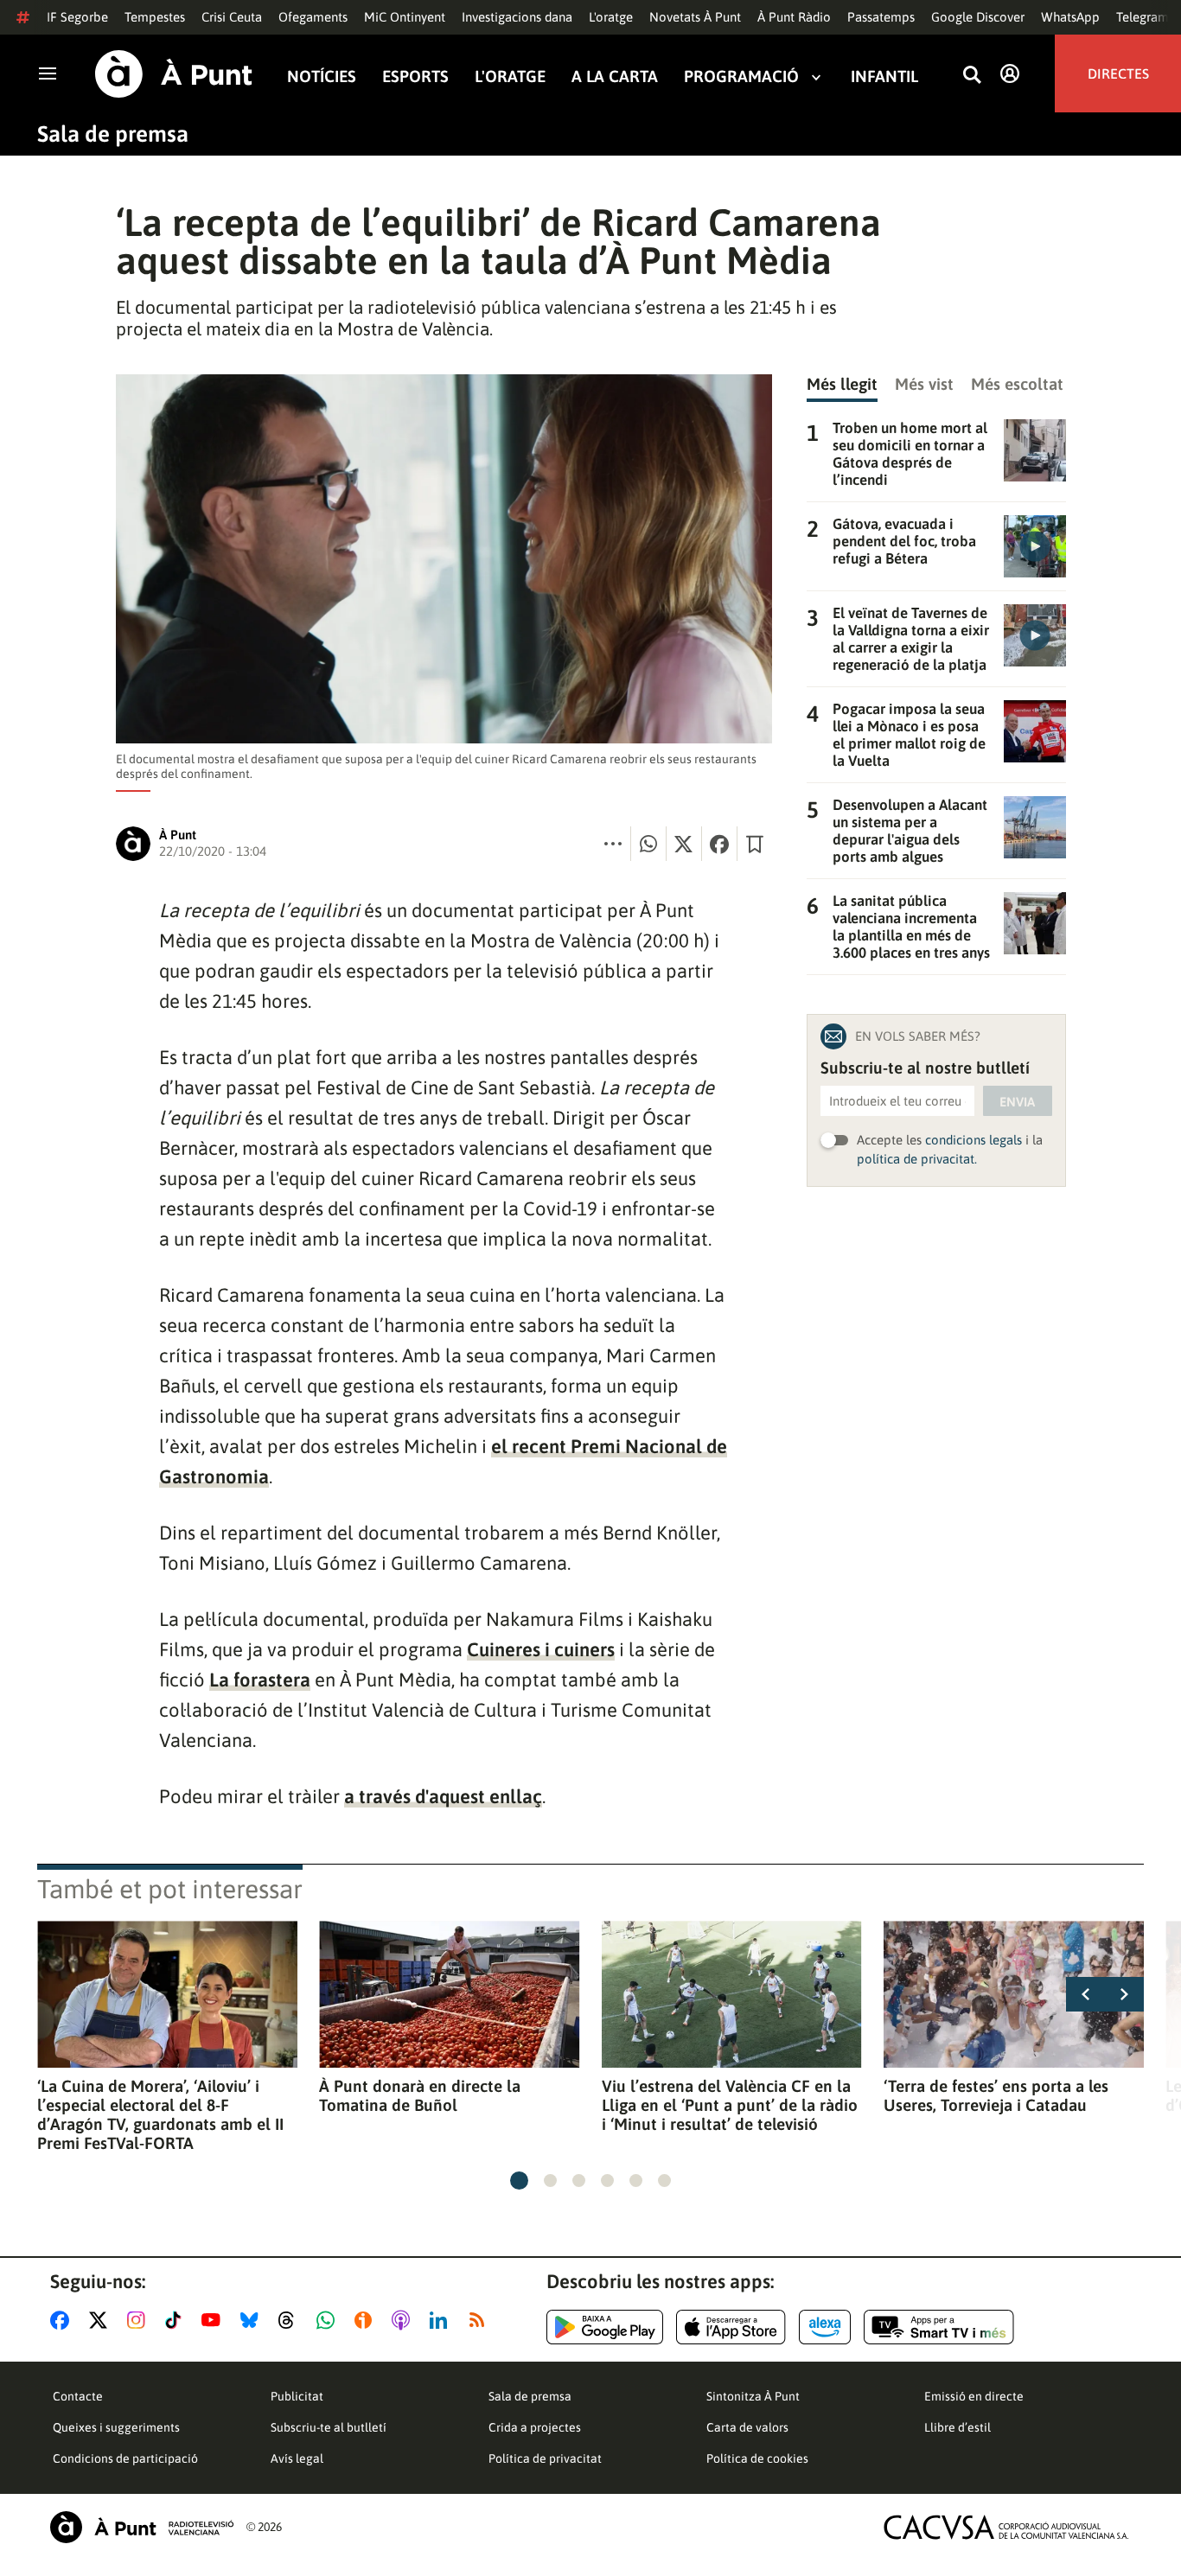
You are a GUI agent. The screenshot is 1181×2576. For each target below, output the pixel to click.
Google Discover (978, 17)
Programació (741, 77)
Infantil (884, 77)
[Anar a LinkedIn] (442, 2320)
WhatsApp (1070, 17)
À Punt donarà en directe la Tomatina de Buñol (420, 2095)
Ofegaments (313, 17)
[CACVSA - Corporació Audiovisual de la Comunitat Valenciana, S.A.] (1006, 2527)
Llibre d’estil (958, 2427)
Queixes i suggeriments (116, 2427)
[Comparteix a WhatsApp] (648, 844)
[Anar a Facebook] (63, 2320)
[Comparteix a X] (684, 844)
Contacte (78, 2396)
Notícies (322, 77)
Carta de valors (747, 2427)
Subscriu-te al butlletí (329, 2427)
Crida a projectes (535, 2427)
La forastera (260, 1680)
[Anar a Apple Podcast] (404, 2320)
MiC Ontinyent (405, 17)
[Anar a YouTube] (214, 2320)
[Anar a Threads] (291, 2320)
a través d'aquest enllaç (443, 1796)
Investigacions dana (517, 17)
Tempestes (155, 17)
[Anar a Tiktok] (177, 2320)
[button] (519, 2181)
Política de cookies (757, 2458)
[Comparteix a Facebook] (719, 844)
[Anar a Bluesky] (253, 2320)
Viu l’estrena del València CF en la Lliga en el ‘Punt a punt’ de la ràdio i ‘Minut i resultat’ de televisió (730, 2105)
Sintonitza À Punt (753, 2396)
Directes (1118, 73)
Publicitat (297, 2396)
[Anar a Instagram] (140, 2320)
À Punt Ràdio (794, 17)
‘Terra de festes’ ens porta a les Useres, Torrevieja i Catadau (996, 2095)
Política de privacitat (545, 2458)
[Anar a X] (102, 2320)
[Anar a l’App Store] (731, 2327)
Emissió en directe (974, 2396)
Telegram (1143, 17)
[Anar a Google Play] (605, 2327)
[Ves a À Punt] (174, 74)
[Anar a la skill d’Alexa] (825, 2327)
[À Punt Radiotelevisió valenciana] (142, 2527)
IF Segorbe (77, 17)
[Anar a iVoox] (367, 2320)
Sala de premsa (113, 134)
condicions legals (974, 1140)
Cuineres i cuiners (541, 1649)
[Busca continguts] (972, 76)
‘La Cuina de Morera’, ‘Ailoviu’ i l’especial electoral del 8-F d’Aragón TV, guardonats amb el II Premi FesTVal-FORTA (160, 2114)
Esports (415, 77)
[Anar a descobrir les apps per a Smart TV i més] (939, 2327)
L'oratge (611, 17)
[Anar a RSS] (481, 2320)
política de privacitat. (917, 1159)
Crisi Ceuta (232, 17)
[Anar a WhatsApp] (329, 2320)
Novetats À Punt (695, 17)
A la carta (615, 77)
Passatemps (881, 17)
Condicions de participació (125, 2458)
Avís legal (297, 2458)
